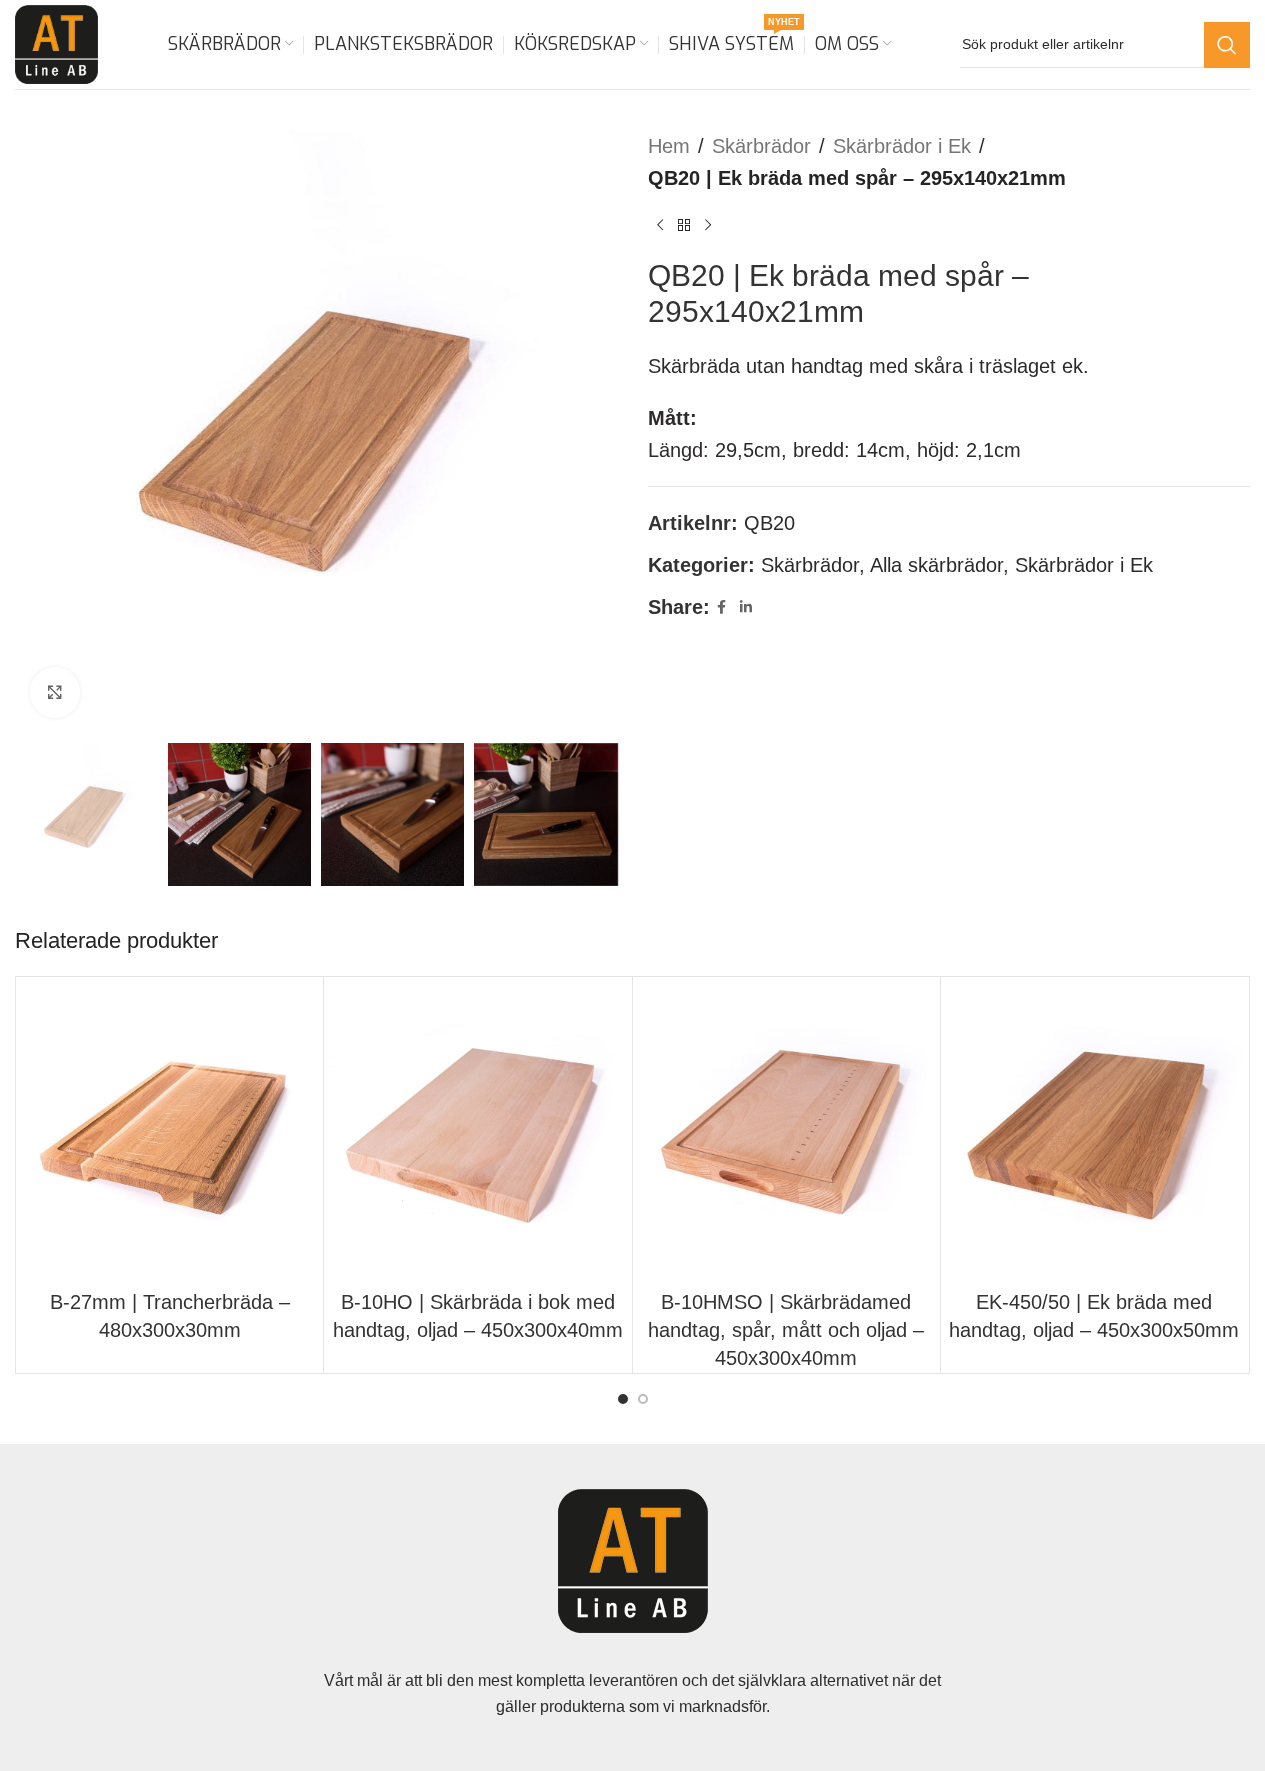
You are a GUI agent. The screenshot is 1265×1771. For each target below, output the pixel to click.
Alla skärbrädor (936, 565)
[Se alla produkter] (684, 226)
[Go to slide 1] (623, 1399)
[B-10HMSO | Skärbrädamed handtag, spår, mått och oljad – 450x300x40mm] (786, 1130)
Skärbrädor (761, 146)
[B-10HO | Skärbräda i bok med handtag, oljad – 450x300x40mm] (477, 1130)
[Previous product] (660, 226)
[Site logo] (56, 43)
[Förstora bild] (55, 692)
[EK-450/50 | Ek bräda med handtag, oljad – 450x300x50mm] (1094, 1130)
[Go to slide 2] (643, 1399)
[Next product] (708, 226)
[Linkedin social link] (746, 607)
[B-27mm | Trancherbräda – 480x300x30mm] (169, 1130)
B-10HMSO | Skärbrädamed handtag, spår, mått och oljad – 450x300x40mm (786, 1330)
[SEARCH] (1227, 45)
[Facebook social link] (722, 607)
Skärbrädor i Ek (902, 146)
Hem (669, 146)
